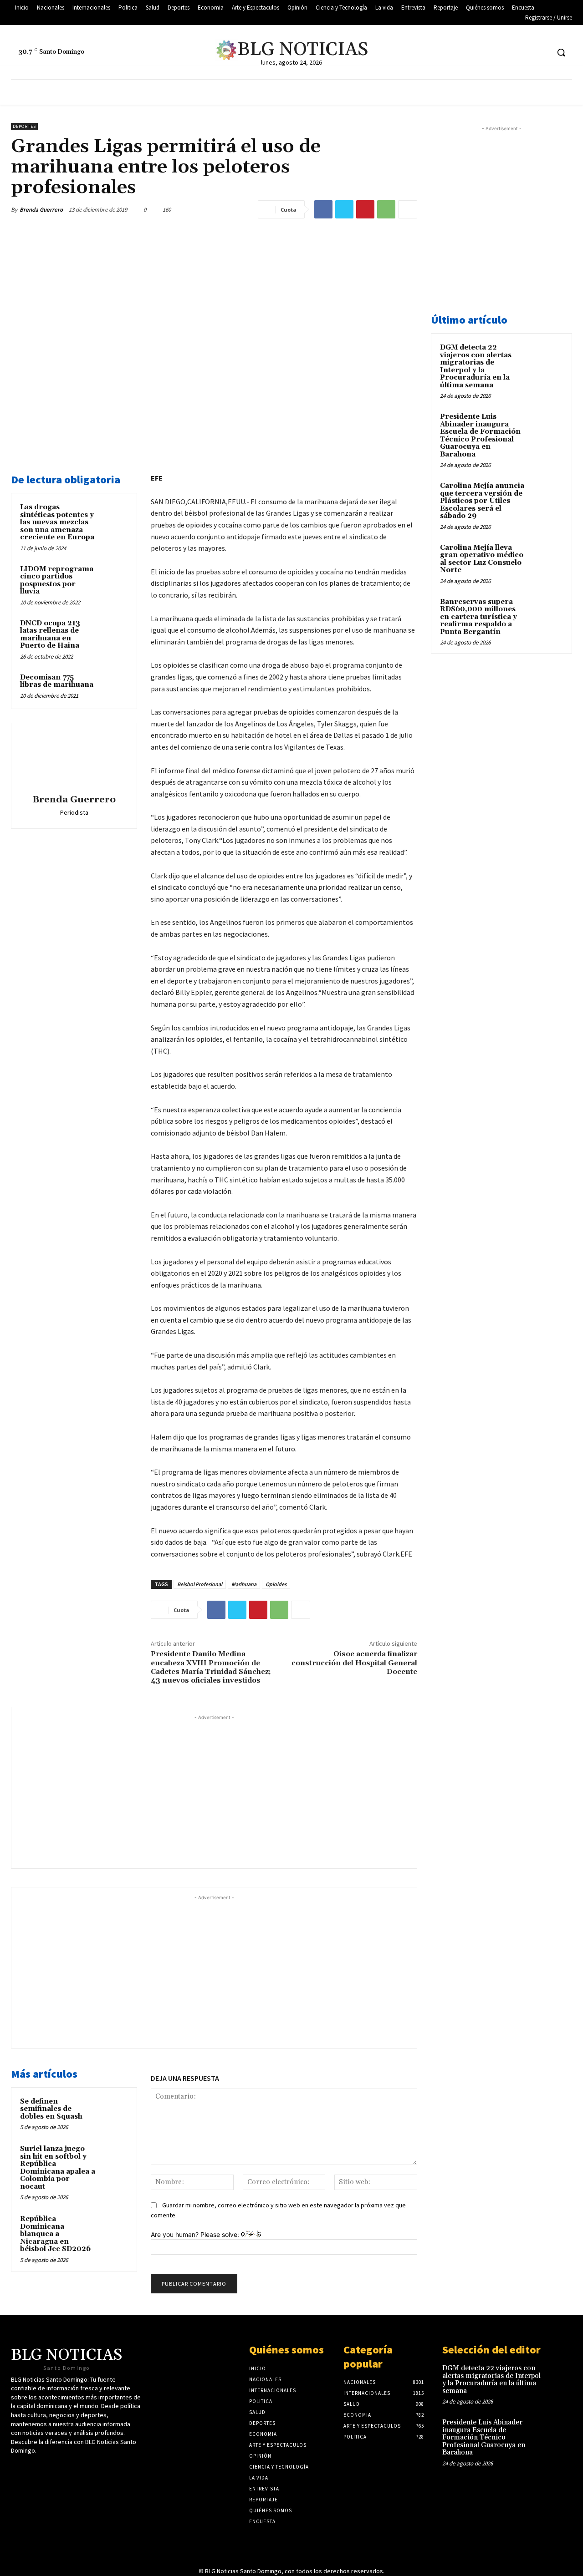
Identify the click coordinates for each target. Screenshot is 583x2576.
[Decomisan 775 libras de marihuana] (114, 686)
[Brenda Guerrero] (74, 760)
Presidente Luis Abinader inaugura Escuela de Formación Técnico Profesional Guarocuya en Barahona (480, 436)
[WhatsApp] (386, 209)
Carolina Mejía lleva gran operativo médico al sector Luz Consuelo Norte (482, 559)
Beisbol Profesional (200, 1584)
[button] (561, 52)
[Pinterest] (365, 209)
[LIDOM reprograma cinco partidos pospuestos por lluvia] (114, 578)
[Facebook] (508, 53)
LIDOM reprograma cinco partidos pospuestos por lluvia (57, 581)
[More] (408, 209)
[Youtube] (525, 53)
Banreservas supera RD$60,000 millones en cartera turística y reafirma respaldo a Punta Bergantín (478, 617)
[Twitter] (491, 53)
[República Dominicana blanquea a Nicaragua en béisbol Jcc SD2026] (114, 2228)
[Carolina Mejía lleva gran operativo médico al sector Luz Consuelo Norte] (547, 558)
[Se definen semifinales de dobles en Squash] (114, 2110)
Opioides (276, 1584)
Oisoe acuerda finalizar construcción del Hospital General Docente (354, 1663)
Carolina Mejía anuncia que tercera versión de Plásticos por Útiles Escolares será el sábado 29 (482, 501)
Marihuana (244, 1584)
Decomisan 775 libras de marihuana (57, 681)
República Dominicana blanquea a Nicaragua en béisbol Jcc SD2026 (55, 2234)
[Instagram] (542, 53)
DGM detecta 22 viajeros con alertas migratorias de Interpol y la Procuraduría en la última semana (476, 366)
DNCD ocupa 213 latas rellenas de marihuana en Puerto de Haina (50, 635)
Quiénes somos (286, 2350)
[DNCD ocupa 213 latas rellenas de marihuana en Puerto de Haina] (114, 632)
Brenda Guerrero (41, 210)
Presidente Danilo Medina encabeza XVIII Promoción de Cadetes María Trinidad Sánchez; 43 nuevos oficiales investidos (211, 1667)
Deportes (24, 126)
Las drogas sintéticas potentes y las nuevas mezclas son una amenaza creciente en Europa (57, 522)
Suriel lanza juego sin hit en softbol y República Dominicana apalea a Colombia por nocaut (58, 2168)
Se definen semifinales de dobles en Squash (51, 2109)
